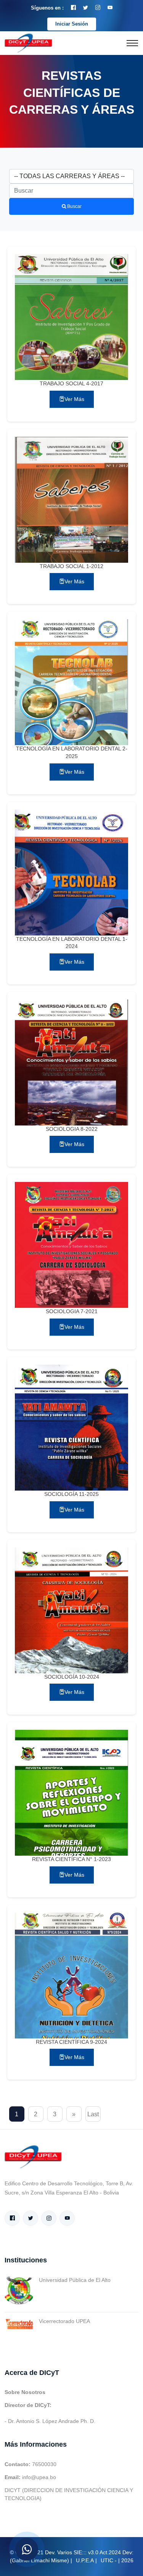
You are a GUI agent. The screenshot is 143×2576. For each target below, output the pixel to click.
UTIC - (109, 2560)
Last (93, 2114)
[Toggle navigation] (132, 43)
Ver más (74, 399)
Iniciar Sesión (72, 24)
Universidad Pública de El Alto (75, 2280)
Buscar (74, 206)
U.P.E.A (85, 2560)
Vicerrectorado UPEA (64, 2321)
